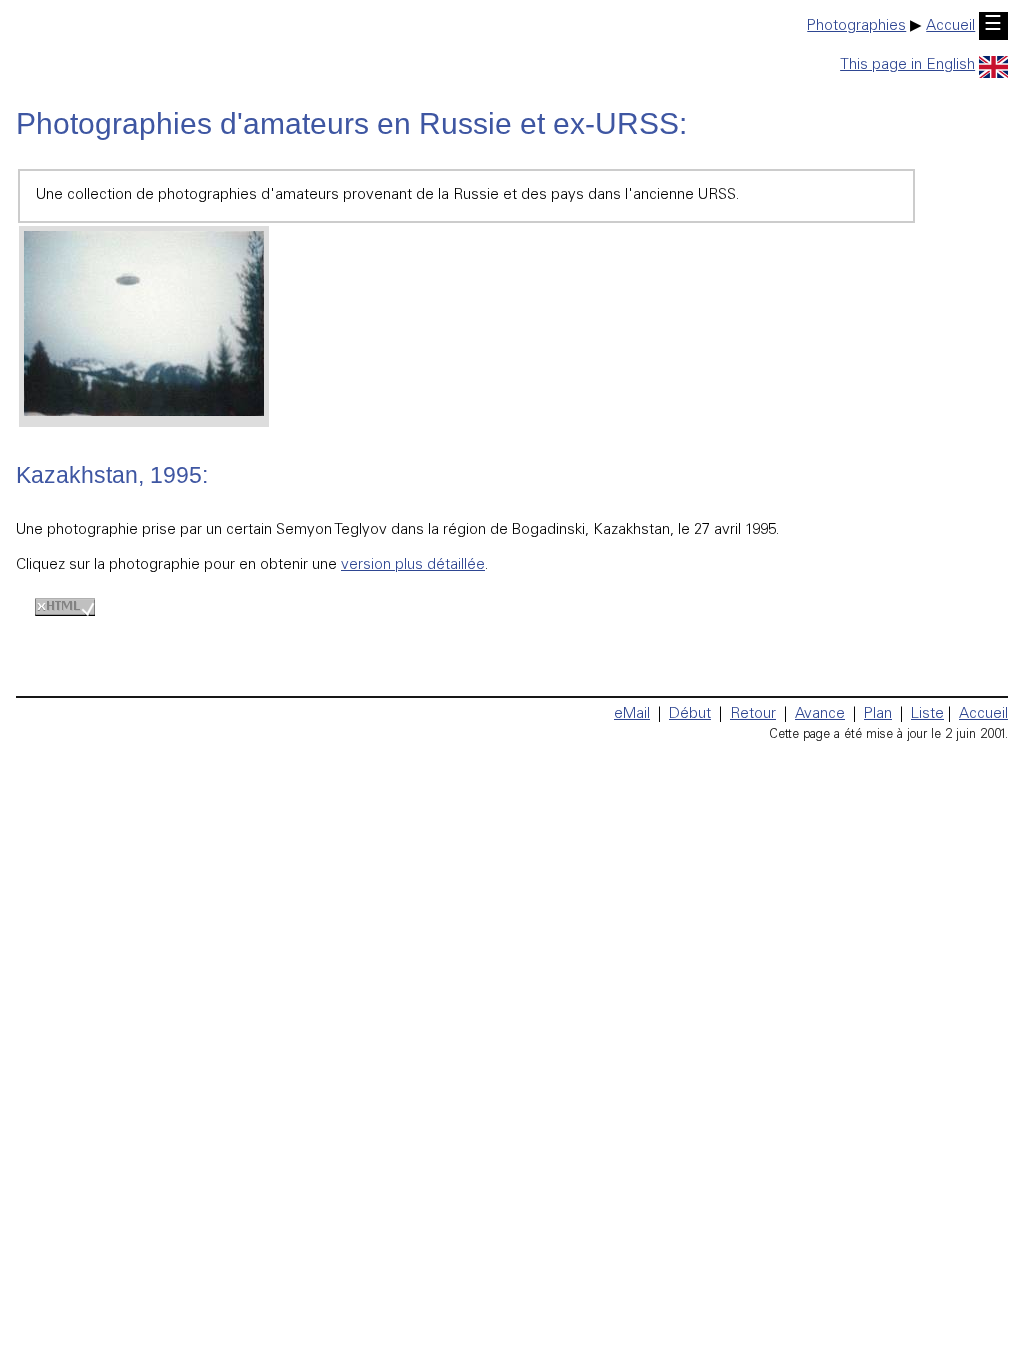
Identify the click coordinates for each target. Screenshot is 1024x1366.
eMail (632, 714)
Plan (878, 714)
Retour (753, 714)
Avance (820, 714)
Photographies (856, 26)
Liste (927, 714)
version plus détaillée (413, 565)
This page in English (907, 65)
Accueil (950, 26)
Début (690, 714)
